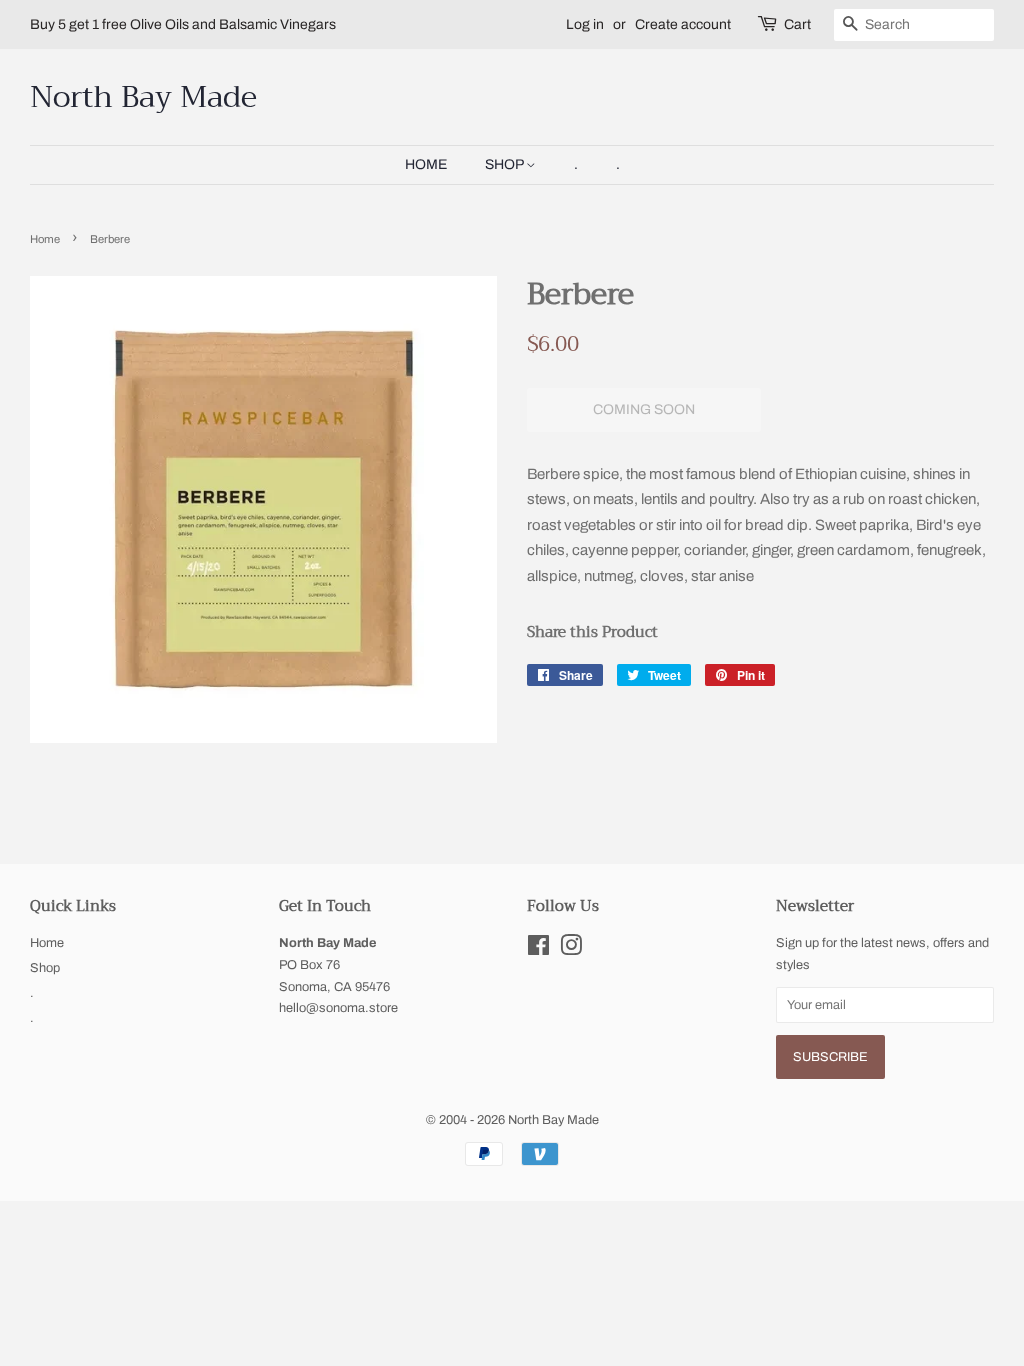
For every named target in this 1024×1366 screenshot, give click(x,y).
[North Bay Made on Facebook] (538, 950)
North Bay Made (143, 97)
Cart (797, 24)
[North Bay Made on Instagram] (571, 950)
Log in (585, 24)
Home (426, 164)
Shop (505, 164)
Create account (683, 24)
